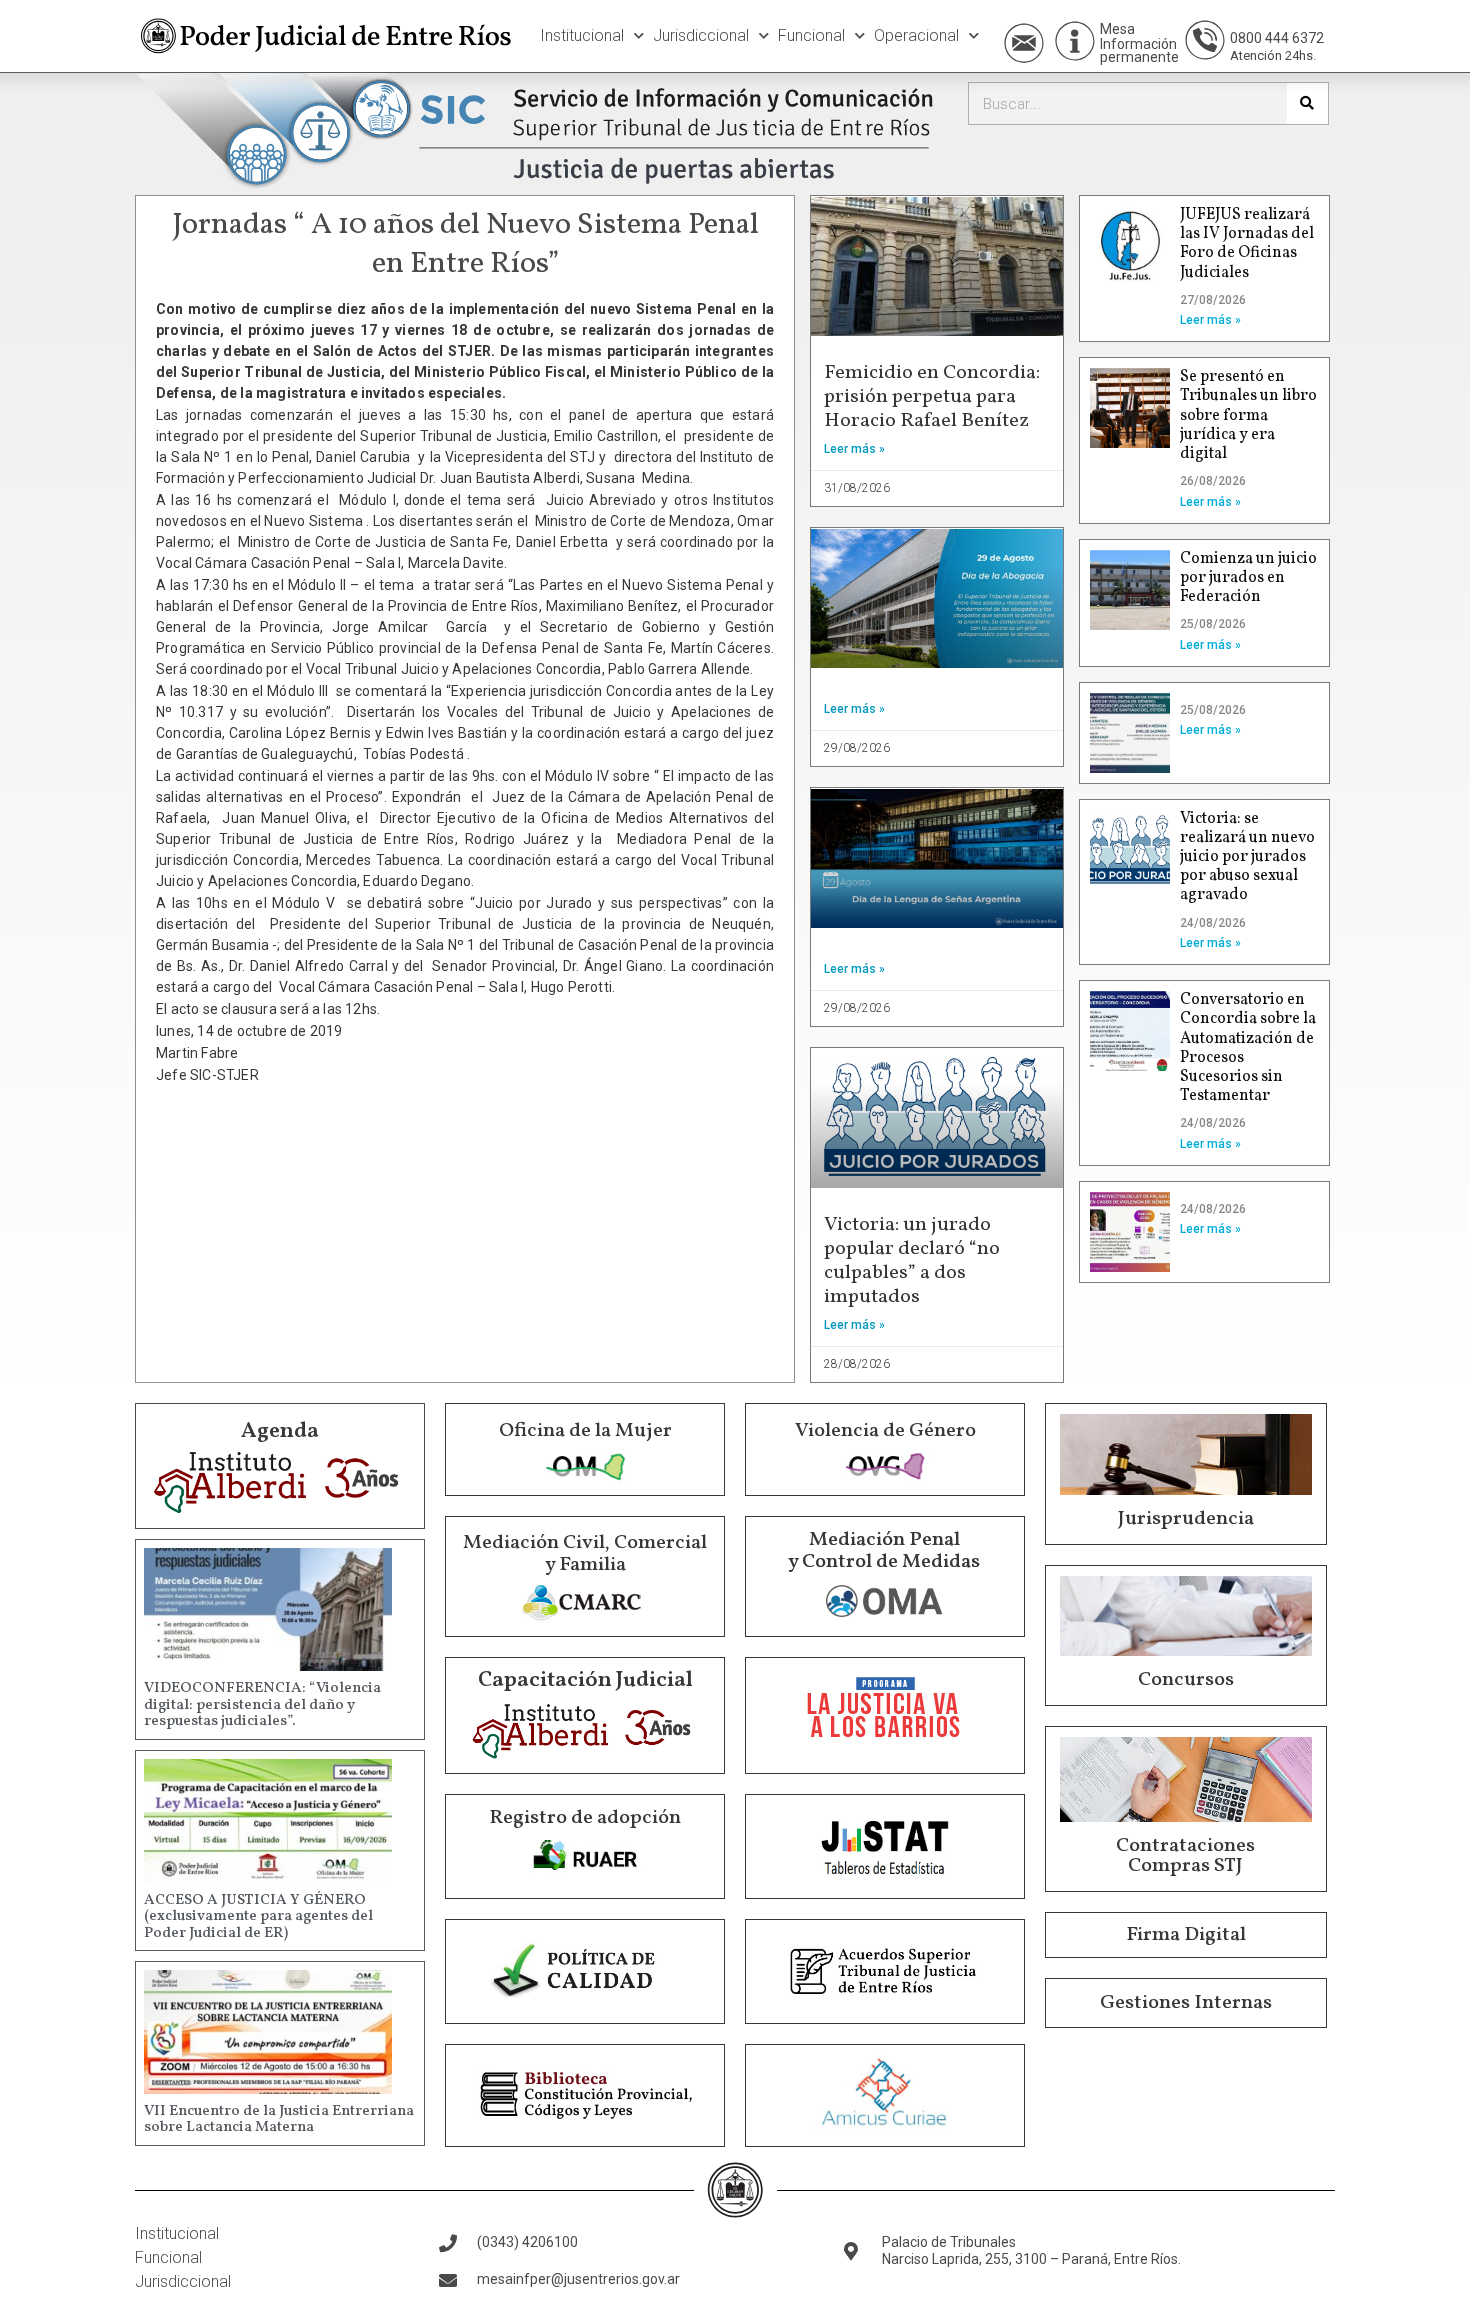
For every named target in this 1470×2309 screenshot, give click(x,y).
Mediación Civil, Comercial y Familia (585, 1554)
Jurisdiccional (701, 35)
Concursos (1186, 1680)
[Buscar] (1307, 103)
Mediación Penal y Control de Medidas (884, 1551)
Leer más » (854, 449)
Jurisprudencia (1186, 1519)
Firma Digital (1186, 1935)
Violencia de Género (885, 1431)
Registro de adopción (585, 1818)
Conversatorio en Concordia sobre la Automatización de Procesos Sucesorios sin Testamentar (1248, 1048)
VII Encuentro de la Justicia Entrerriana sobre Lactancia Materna (279, 2120)
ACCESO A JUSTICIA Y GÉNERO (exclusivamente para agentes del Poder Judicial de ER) (258, 1917)
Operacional (916, 35)
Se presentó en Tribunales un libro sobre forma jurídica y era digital (1248, 415)
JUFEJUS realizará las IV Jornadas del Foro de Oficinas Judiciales (1247, 244)
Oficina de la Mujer (585, 1431)
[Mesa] (1075, 41)
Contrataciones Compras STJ (1185, 1856)
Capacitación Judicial (585, 1680)
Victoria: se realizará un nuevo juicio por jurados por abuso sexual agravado (1247, 857)
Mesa (1117, 29)
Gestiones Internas (1186, 2003)
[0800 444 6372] (1205, 40)
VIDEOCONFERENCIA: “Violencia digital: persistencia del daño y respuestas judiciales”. (262, 1705)
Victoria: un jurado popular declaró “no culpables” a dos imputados (912, 1261)
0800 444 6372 (1277, 38)
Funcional (811, 35)
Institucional (582, 35)
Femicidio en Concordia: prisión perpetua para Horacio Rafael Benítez (932, 397)
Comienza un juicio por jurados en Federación (1248, 578)
